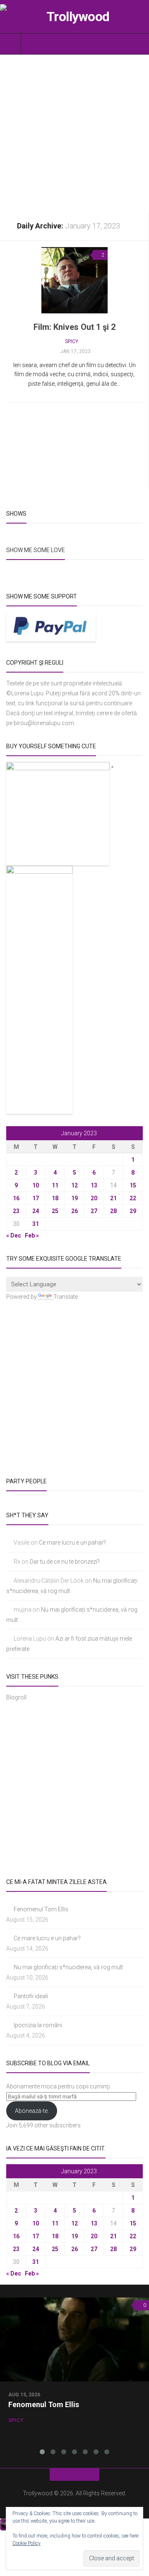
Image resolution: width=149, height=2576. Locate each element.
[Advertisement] (74, 133)
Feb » (32, 1235)
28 (113, 1211)
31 (36, 1224)
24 (36, 1211)
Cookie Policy (26, 2543)
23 (16, 1211)
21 (113, 1198)
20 (94, 1198)
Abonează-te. (32, 2111)
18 (55, 1198)
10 (36, 1185)
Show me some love (36, 550)
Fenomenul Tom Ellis (41, 1909)
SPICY (72, 341)
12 (74, 1185)
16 (16, 1198)
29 (133, 1211)
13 (94, 1185)
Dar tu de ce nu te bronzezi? (65, 1562)
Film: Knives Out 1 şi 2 (74, 327)
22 (133, 1198)
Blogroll (16, 1697)
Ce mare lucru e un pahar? (72, 1543)
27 (94, 1211)
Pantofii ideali (31, 1996)
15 (133, 1185)
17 (36, 1198)
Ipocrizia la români (38, 2025)
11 (55, 1185)
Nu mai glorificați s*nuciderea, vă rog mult (68, 1967)
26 (74, 1211)
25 (55, 1211)
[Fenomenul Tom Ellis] (74, 2339)
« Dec (14, 1235)
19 (74, 1198)
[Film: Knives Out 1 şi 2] (74, 280)
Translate (66, 1297)
